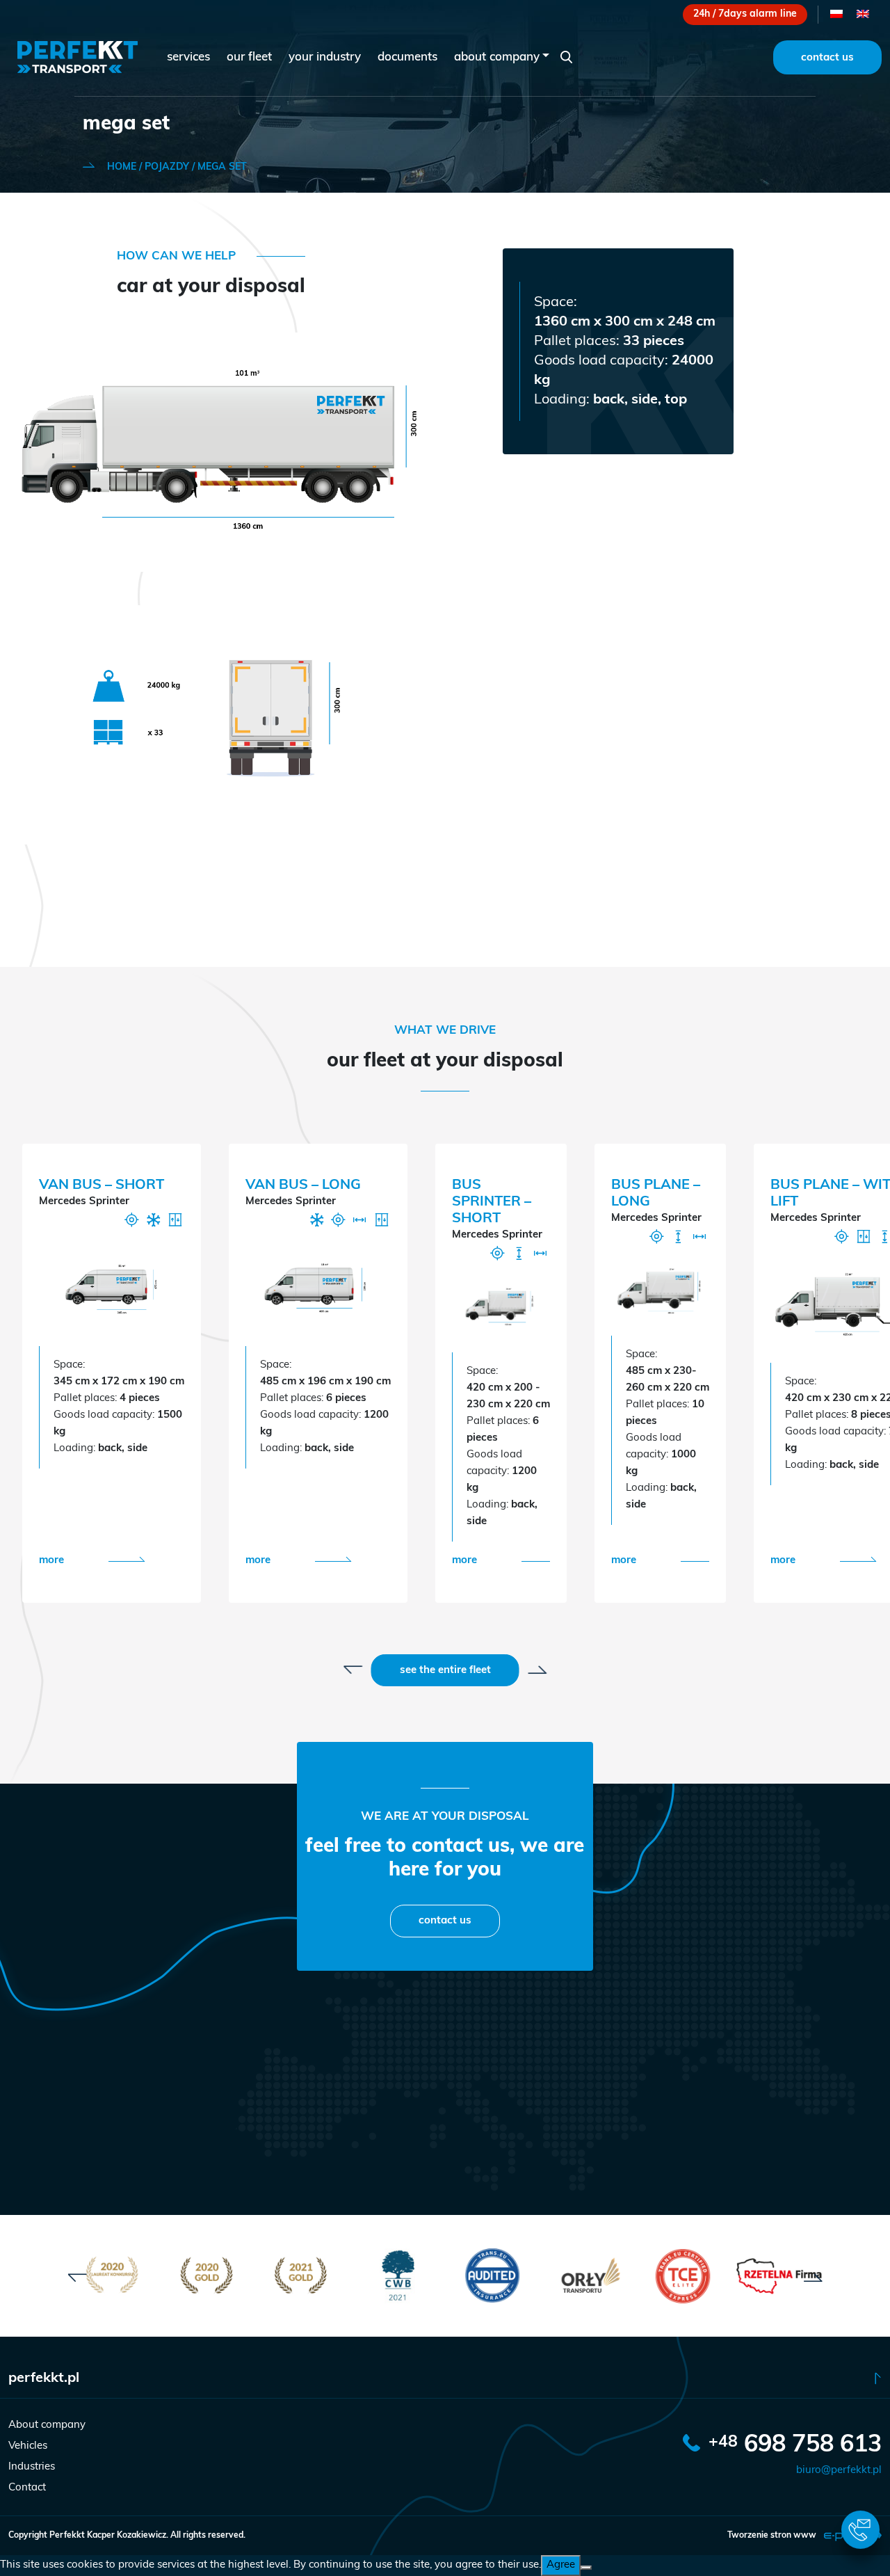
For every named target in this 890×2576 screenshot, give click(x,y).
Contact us (445, 1921)
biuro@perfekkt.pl (839, 2471)
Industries (32, 2467)
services (188, 57)
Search (566, 57)
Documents (407, 57)
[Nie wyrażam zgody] (586, 2568)
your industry (325, 57)
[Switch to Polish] (836, 15)
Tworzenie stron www (773, 2536)
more (51, 1561)
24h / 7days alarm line (745, 14)
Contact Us (827, 58)
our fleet (249, 57)
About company (497, 57)
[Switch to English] (863, 15)
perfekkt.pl (44, 2378)
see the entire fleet (445, 1671)
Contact (27, 2488)
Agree (561, 2565)
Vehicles (28, 2446)
